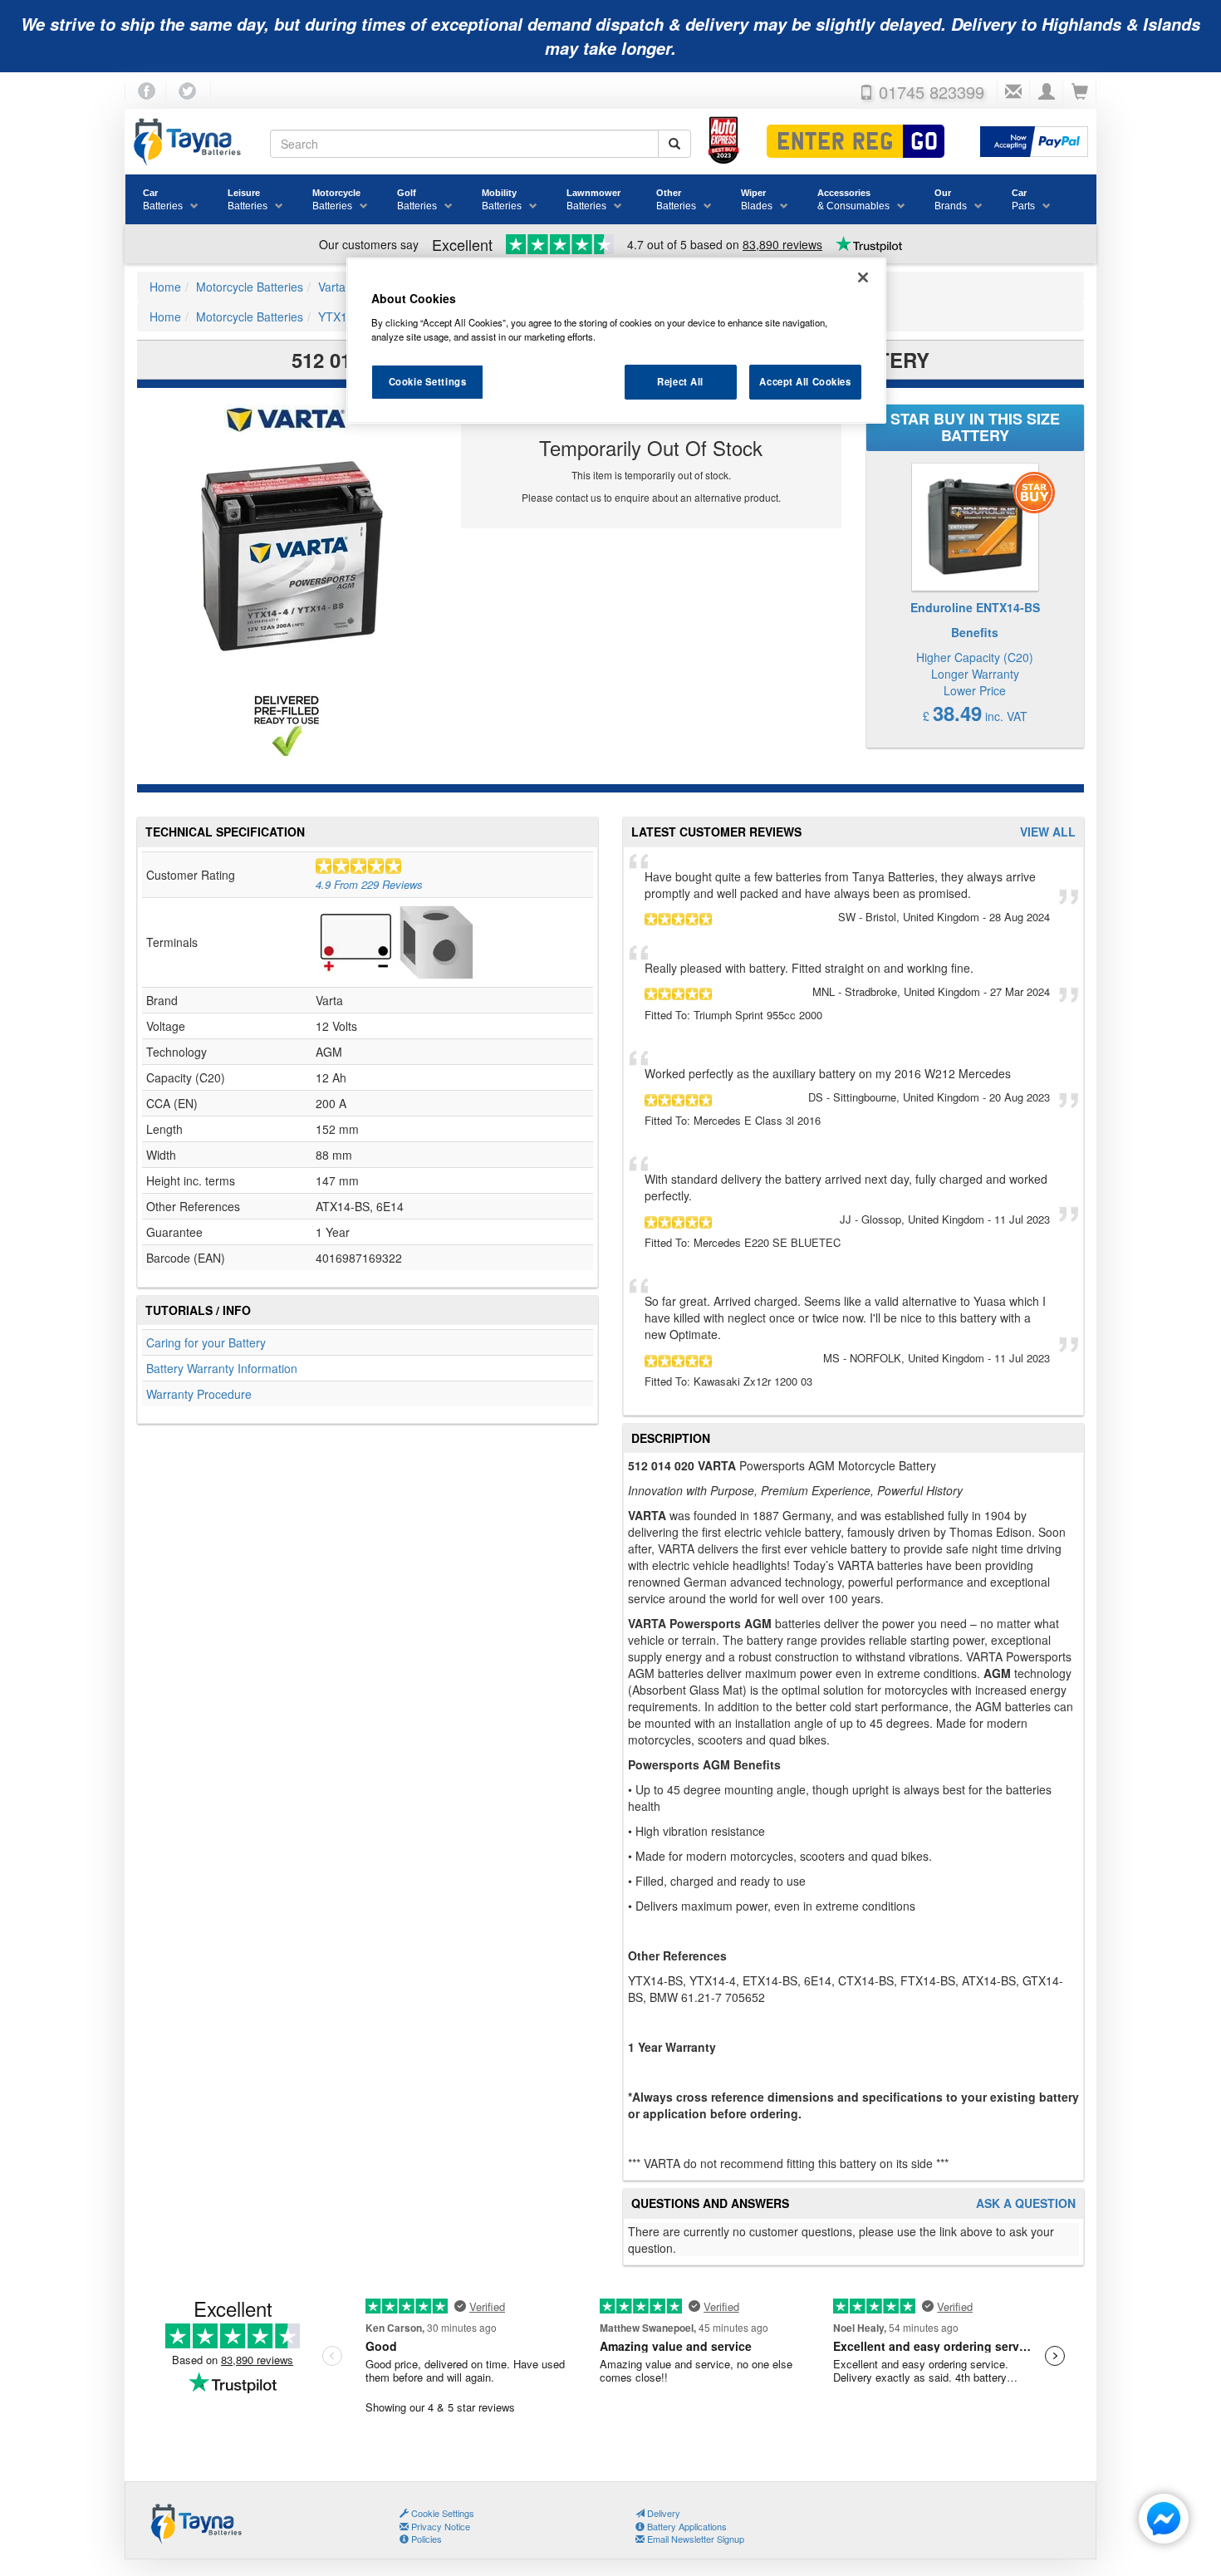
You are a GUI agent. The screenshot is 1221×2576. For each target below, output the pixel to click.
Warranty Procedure (199, 1394)
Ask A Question (1026, 2203)
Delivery (662, 2513)
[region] (616, 341)
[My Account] (1047, 92)
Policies (425, 2539)
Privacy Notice (439, 2526)
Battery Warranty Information (222, 1368)
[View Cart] (1080, 92)
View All (1048, 832)
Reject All (680, 381)
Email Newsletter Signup (694, 2539)
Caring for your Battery (206, 1342)
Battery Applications (686, 2526)
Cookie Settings (428, 381)
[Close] (863, 277)
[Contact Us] (1013, 92)
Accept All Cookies (805, 381)
